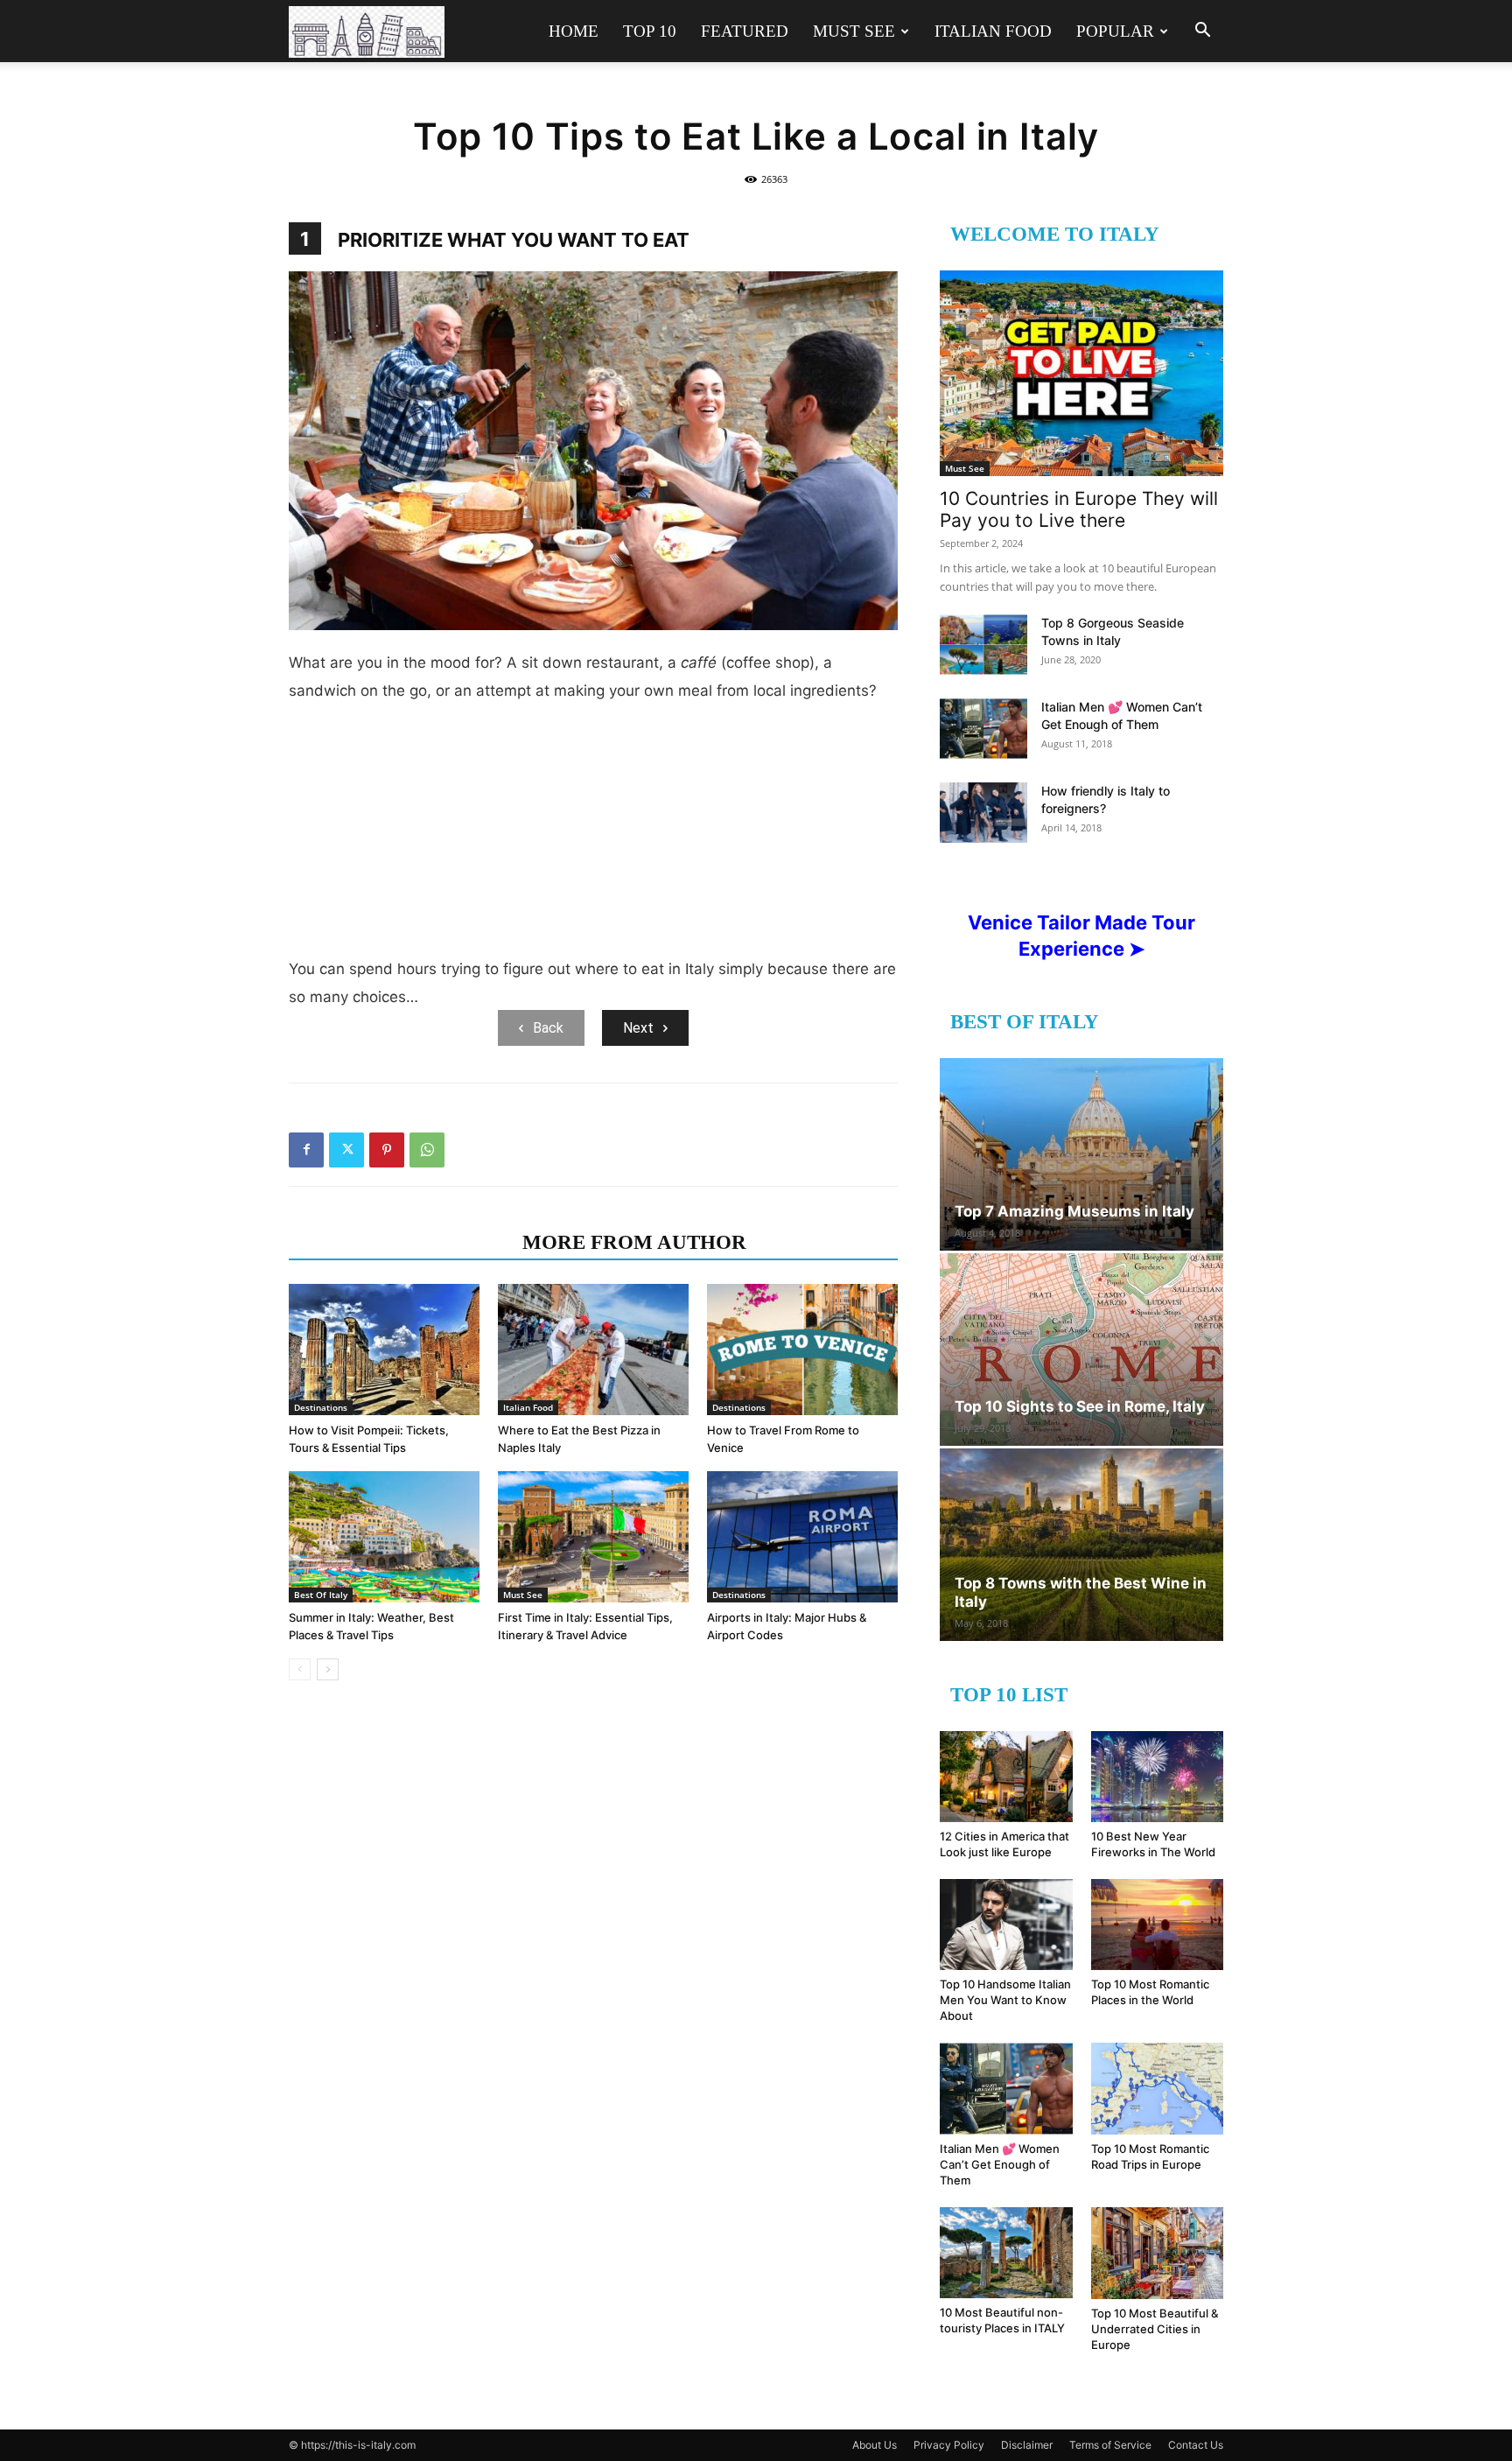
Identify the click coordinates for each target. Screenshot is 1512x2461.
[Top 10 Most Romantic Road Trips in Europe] (1158, 2088)
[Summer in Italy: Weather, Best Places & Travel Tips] (384, 1537)
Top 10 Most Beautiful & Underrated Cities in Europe (1155, 2329)
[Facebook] (306, 1150)
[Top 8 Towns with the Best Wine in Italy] (1081, 1545)
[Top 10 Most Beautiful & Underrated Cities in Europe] (1158, 2253)
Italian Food (993, 31)
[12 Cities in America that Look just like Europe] (1006, 1777)
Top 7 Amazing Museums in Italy (1074, 1211)
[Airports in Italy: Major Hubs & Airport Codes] (802, 1537)
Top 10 (650, 31)
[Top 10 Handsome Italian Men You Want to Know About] (1006, 1925)
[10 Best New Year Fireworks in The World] (1158, 1777)
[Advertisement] (593, 837)
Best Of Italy (321, 1595)
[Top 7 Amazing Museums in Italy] (1081, 1154)
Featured (745, 31)
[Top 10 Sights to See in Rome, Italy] (1081, 1350)
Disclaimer (1027, 2445)
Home (574, 31)
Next (638, 1028)
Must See (854, 31)
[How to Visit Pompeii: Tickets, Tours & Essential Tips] (384, 1350)
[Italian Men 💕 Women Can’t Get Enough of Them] (983, 729)
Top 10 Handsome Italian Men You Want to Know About (1005, 2000)
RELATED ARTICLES (400, 1242)
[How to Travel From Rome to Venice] (802, 1350)
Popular (1115, 31)
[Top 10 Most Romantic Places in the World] (1158, 1925)
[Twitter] (346, 1150)
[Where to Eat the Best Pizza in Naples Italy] (593, 1350)
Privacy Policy (949, 2445)
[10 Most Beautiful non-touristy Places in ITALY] (1006, 2253)
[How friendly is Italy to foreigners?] (983, 813)
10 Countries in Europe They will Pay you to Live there (1079, 509)
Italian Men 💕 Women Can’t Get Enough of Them (1000, 2164)
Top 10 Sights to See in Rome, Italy (1080, 1406)
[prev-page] (300, 1669)
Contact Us (1196, 2445)
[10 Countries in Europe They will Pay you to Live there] (1081, 373)
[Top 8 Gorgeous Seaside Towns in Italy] (983, 645)
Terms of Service (1110, 2445)
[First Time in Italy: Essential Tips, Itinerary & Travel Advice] (593, 1537)
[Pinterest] (387, 1150)
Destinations (321, 1407)
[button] (1202, 32)
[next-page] (328, 1669)
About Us (875, 2445)
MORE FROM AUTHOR (634, 1242)
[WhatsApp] (427, 1150)
